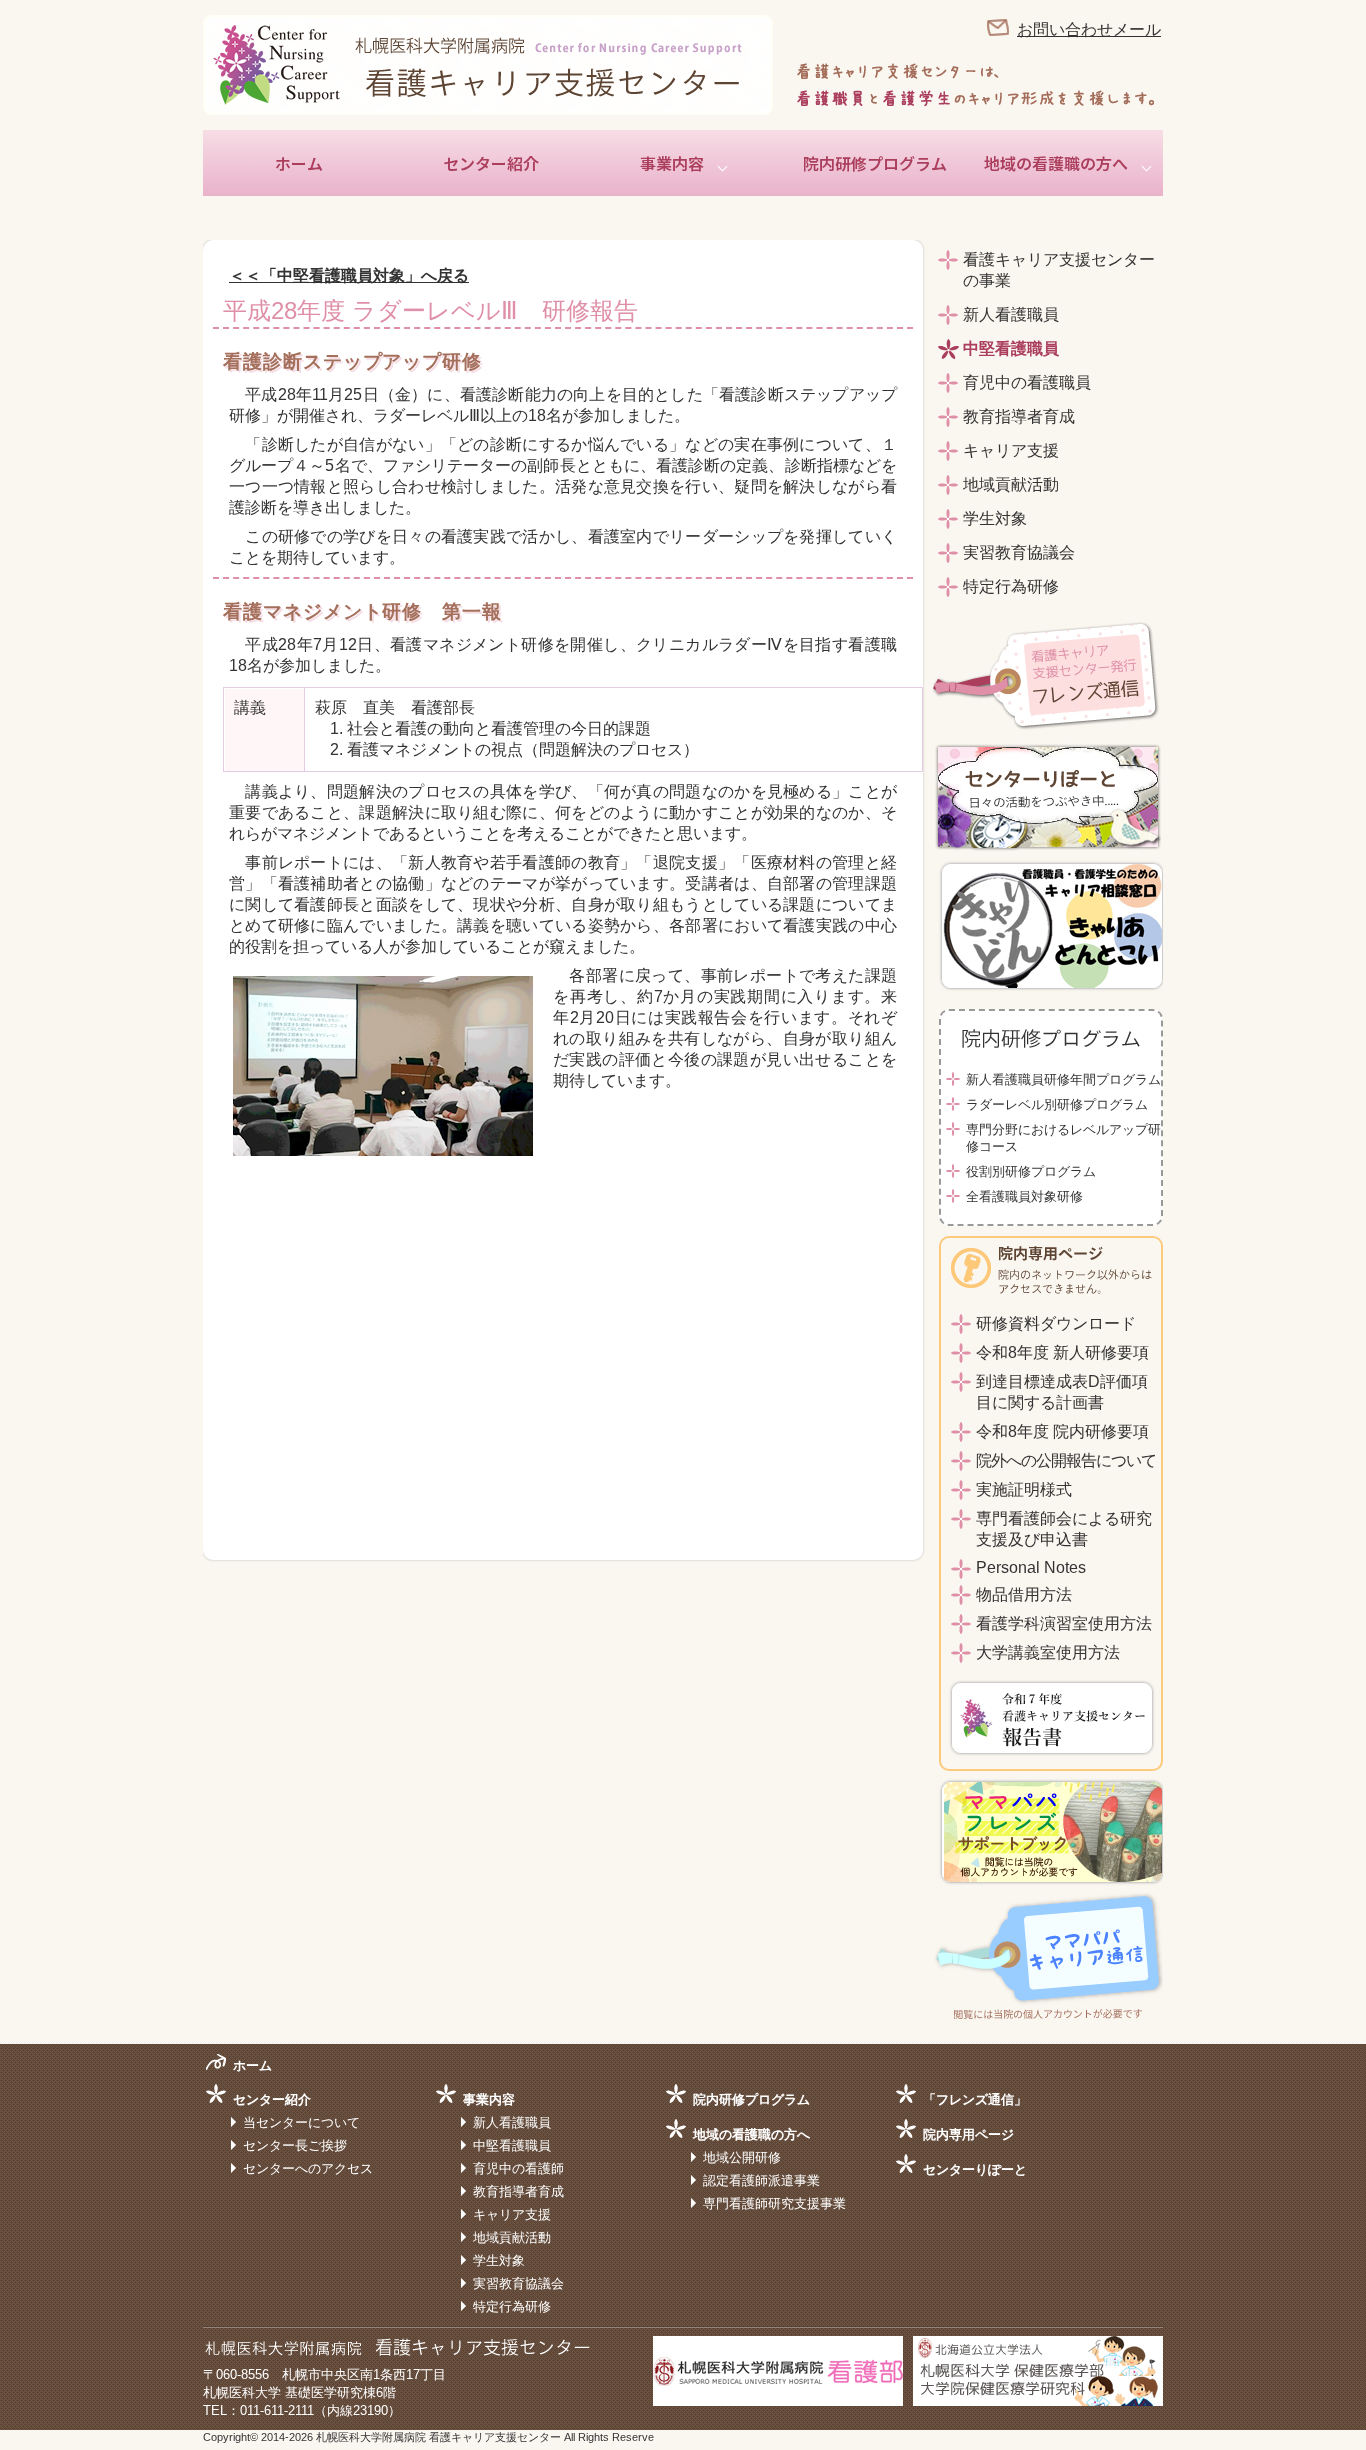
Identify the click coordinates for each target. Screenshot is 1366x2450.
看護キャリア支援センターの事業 (1059, 270)
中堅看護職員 (1011, 348)
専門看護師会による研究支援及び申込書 (1064, 1529)
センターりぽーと (975, 2169)
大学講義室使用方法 (1048, 1652)
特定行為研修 (1011, 586)
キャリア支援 (1011, 450)
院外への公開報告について (1066, 1460)
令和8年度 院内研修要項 (1062, 1431)
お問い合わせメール (1089, 29)
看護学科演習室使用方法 (1064, 1623)
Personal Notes (1031, 1567)
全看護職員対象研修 (1024, 1196)
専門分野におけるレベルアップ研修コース (1063, 1138)
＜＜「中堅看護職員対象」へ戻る (349, 275)
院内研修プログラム (875, 163)
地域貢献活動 (1011, 484)
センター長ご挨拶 (295, 2145)
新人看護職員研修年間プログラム (1063, 1079)
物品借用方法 (1024, 1594)
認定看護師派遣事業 (761, 2180)
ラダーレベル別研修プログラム (1057, 1104)
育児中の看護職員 (1027, 382)
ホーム (299, 163)
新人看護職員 (1011, 314)
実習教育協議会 (1019, 552)
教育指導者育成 (1019, 416)
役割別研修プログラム (1031, 1171)
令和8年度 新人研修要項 (1062, 1352)
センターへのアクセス (308, 2168)
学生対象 (995, 518)
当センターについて (301, 2122)
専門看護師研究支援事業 (774, 2203)
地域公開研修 (742, 2157)
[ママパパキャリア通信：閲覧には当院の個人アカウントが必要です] (1048, 2014)
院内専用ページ (968, 2134)
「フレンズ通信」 (975, 2099)
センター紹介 (491, 163)
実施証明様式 (1024, 1489)
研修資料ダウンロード (1056, 1323)
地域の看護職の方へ (1056, 163)
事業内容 (672, 163)
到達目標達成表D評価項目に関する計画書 (1062, 1392)
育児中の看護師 (518, 2168)
